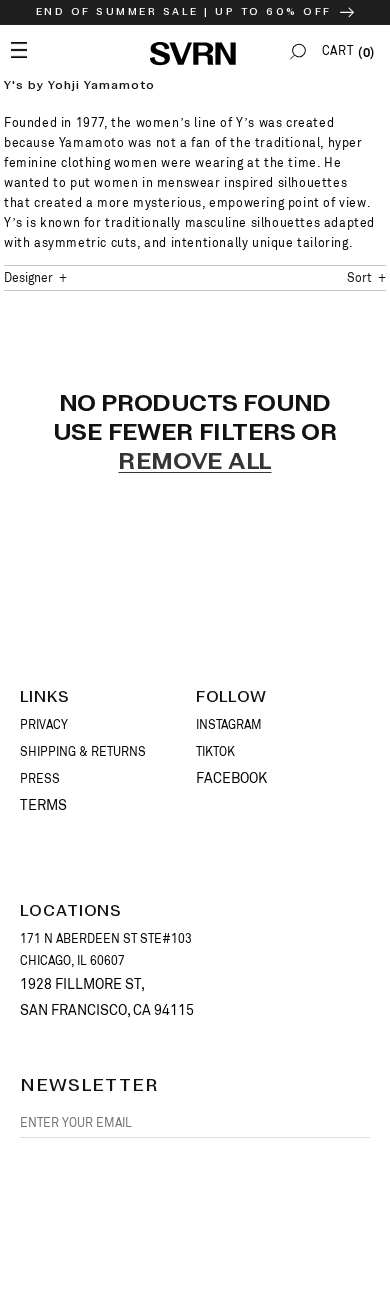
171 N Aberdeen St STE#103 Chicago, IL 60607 (106, 950)
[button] (298, 51)
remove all (194, 463)
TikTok (215, 752)
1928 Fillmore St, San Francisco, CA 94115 (107, 996)
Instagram (229, 725)
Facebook (231, 778)
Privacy (44, 725)
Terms (43, 805)
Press (40, 779)
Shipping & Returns (83, 752)
